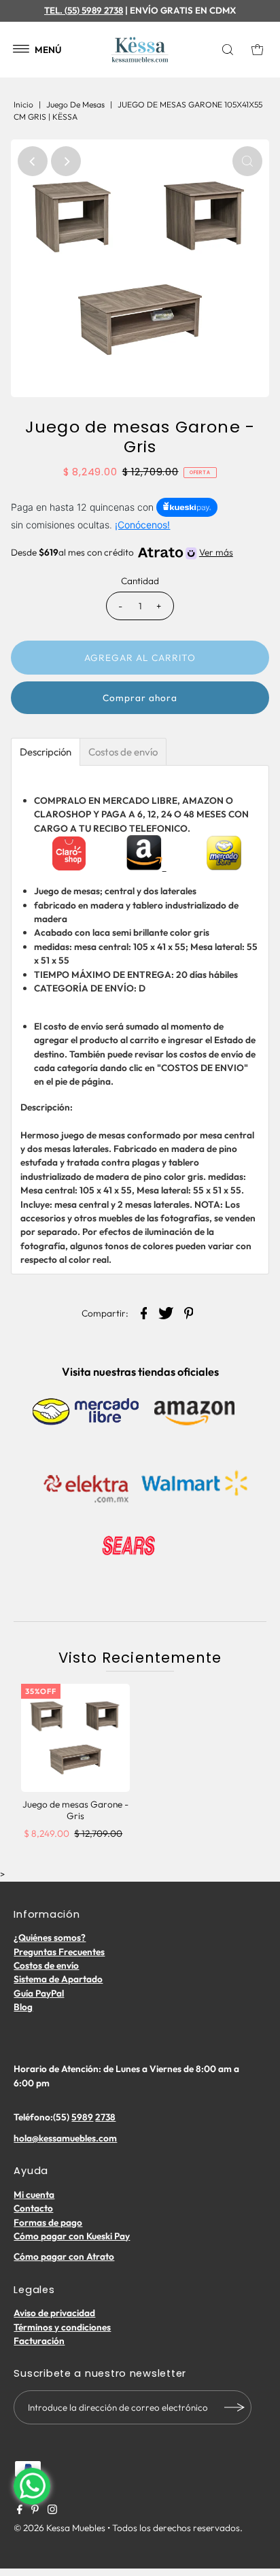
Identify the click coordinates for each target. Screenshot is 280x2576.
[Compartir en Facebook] (144, 1312)
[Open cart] (258, 50)
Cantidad (140, 581)
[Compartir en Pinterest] (189, 1312)
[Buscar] (230, 50)
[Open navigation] (21, 50)
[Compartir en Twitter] (167, 1312)
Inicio (23, 104)
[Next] (66, 161)
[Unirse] (234, 2407)
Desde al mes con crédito (122, 552)
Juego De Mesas (75, 104)
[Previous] (33, 161)
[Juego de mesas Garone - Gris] (75, 1738)
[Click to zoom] (247, 161)
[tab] (46, 752)
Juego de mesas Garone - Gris (75, 1810)
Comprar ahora (140, 698)
